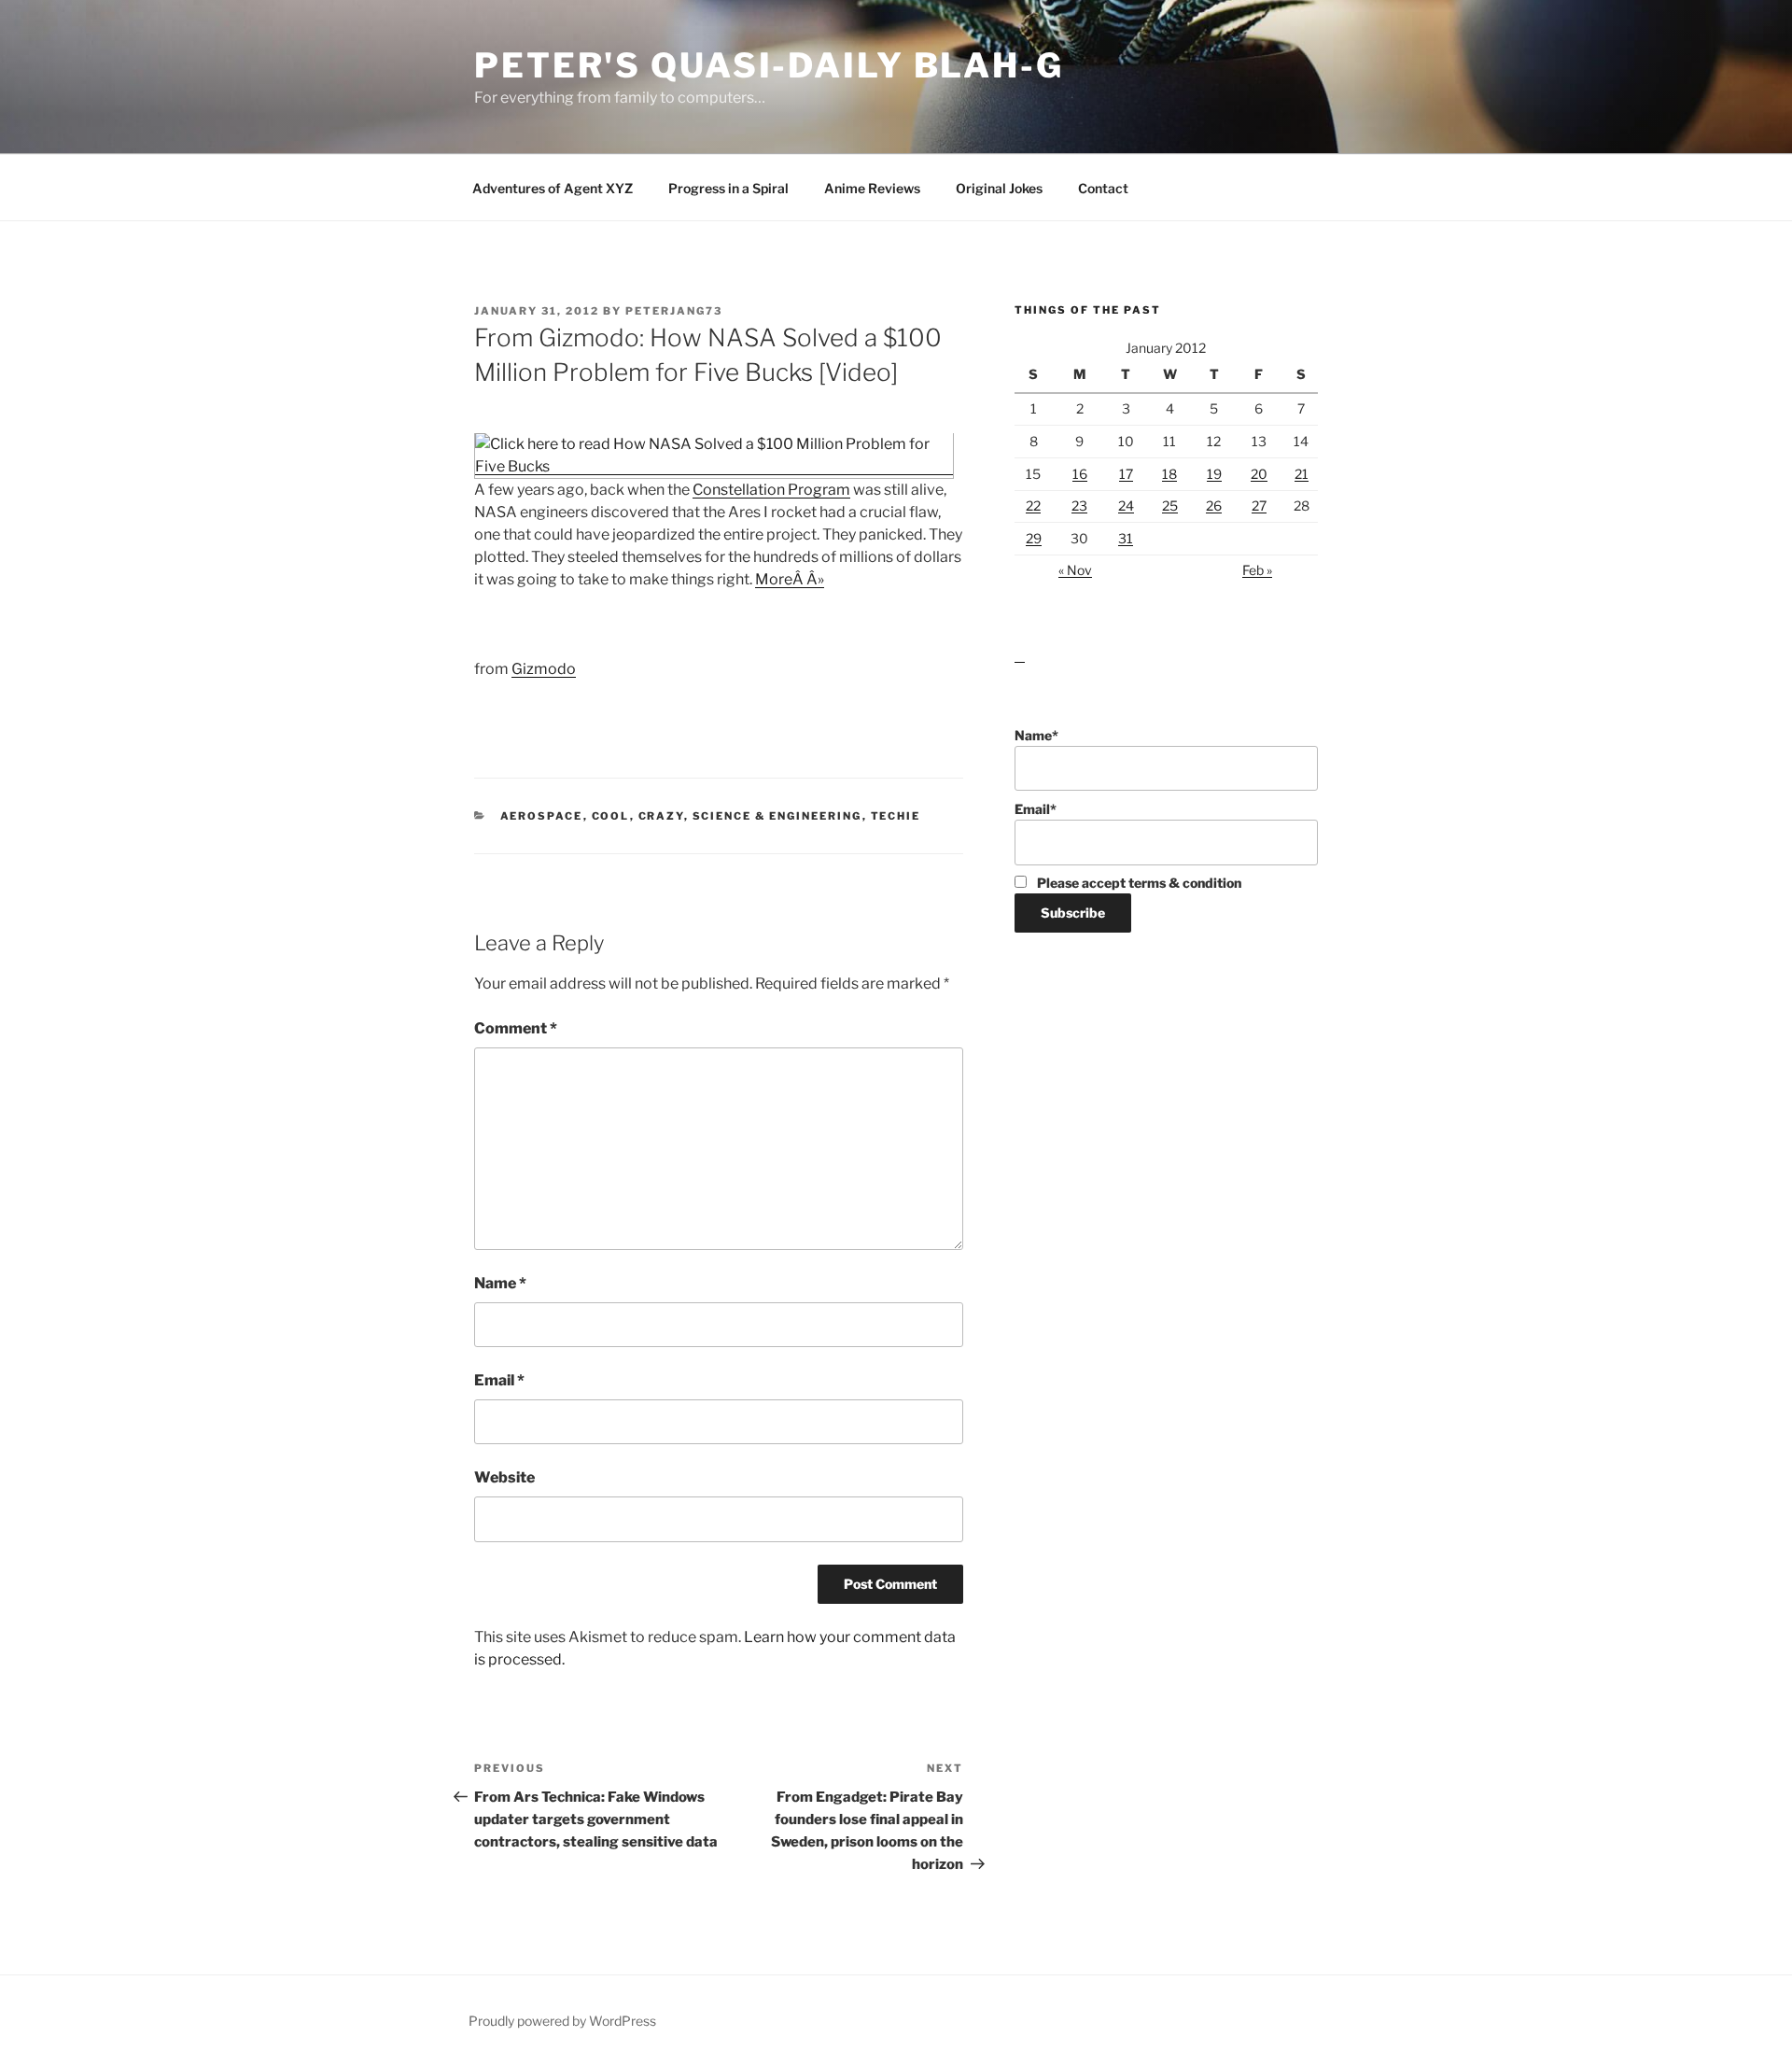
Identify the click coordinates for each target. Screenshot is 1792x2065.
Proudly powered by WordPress (562, 2021)
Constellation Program (771, 490)
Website (504, 1477)
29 (1034, 538)
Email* (1036, 809)
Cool (611, 816)
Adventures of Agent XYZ (553, 188)
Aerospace (542, 816)
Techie (896, 816)
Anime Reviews (872, 188)
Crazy (661, 816)
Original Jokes (999, 188)
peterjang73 (674, 311)
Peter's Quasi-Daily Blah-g (769, 65)
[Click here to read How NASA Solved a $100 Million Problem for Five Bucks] (714, 466)
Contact (1103, 188)
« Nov (1075, 570)
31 (1126, 538)
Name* (1036, 735)
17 (1126, 474)
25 (1170, 506)
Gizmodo (544, 669)
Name (500, 1283)
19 (1214, 474)
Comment (516, 1028)
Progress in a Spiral (728, 188)
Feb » (1257, 570)
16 (1080, 474)
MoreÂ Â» (790, 579)
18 (1169, 474)
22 (1033, 506)
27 (1259, 506)
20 (1259, 474)
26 (1214, 506)
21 (1302, 474)
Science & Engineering (777, 816)
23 (1079, 506)
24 (1126, 506)
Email (499, 1380)
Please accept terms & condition (1138, 883)
